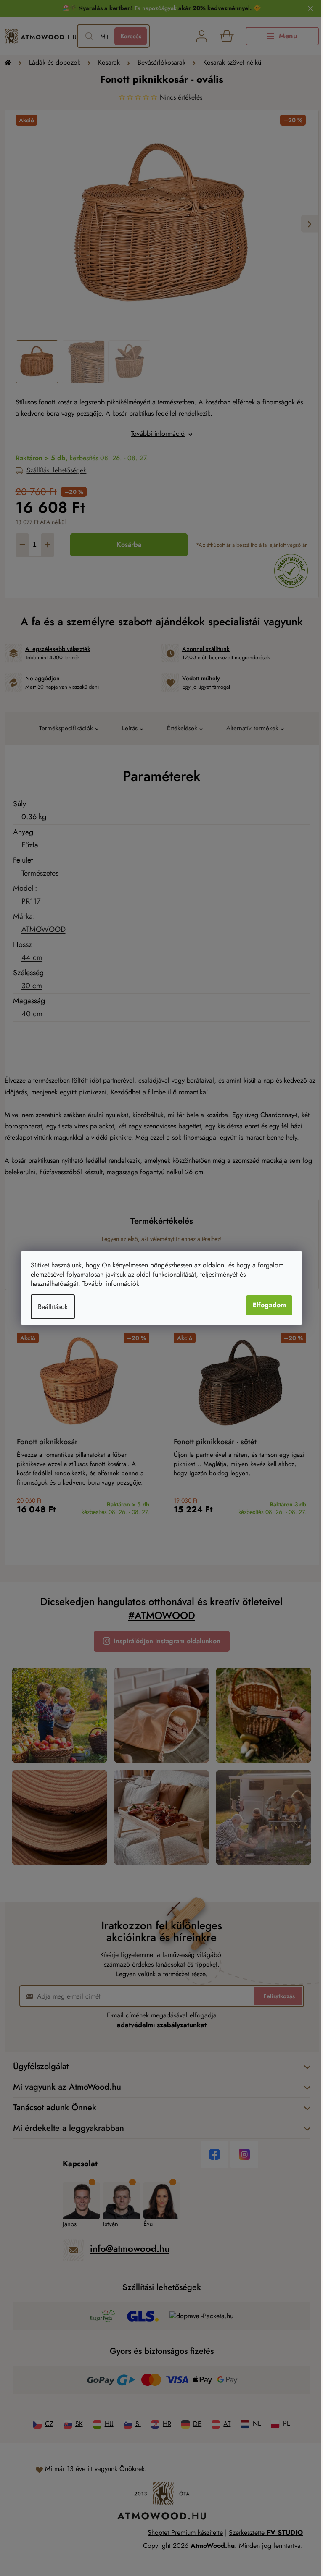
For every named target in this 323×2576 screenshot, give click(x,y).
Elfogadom (269, 1305)
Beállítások (53, 1307)
